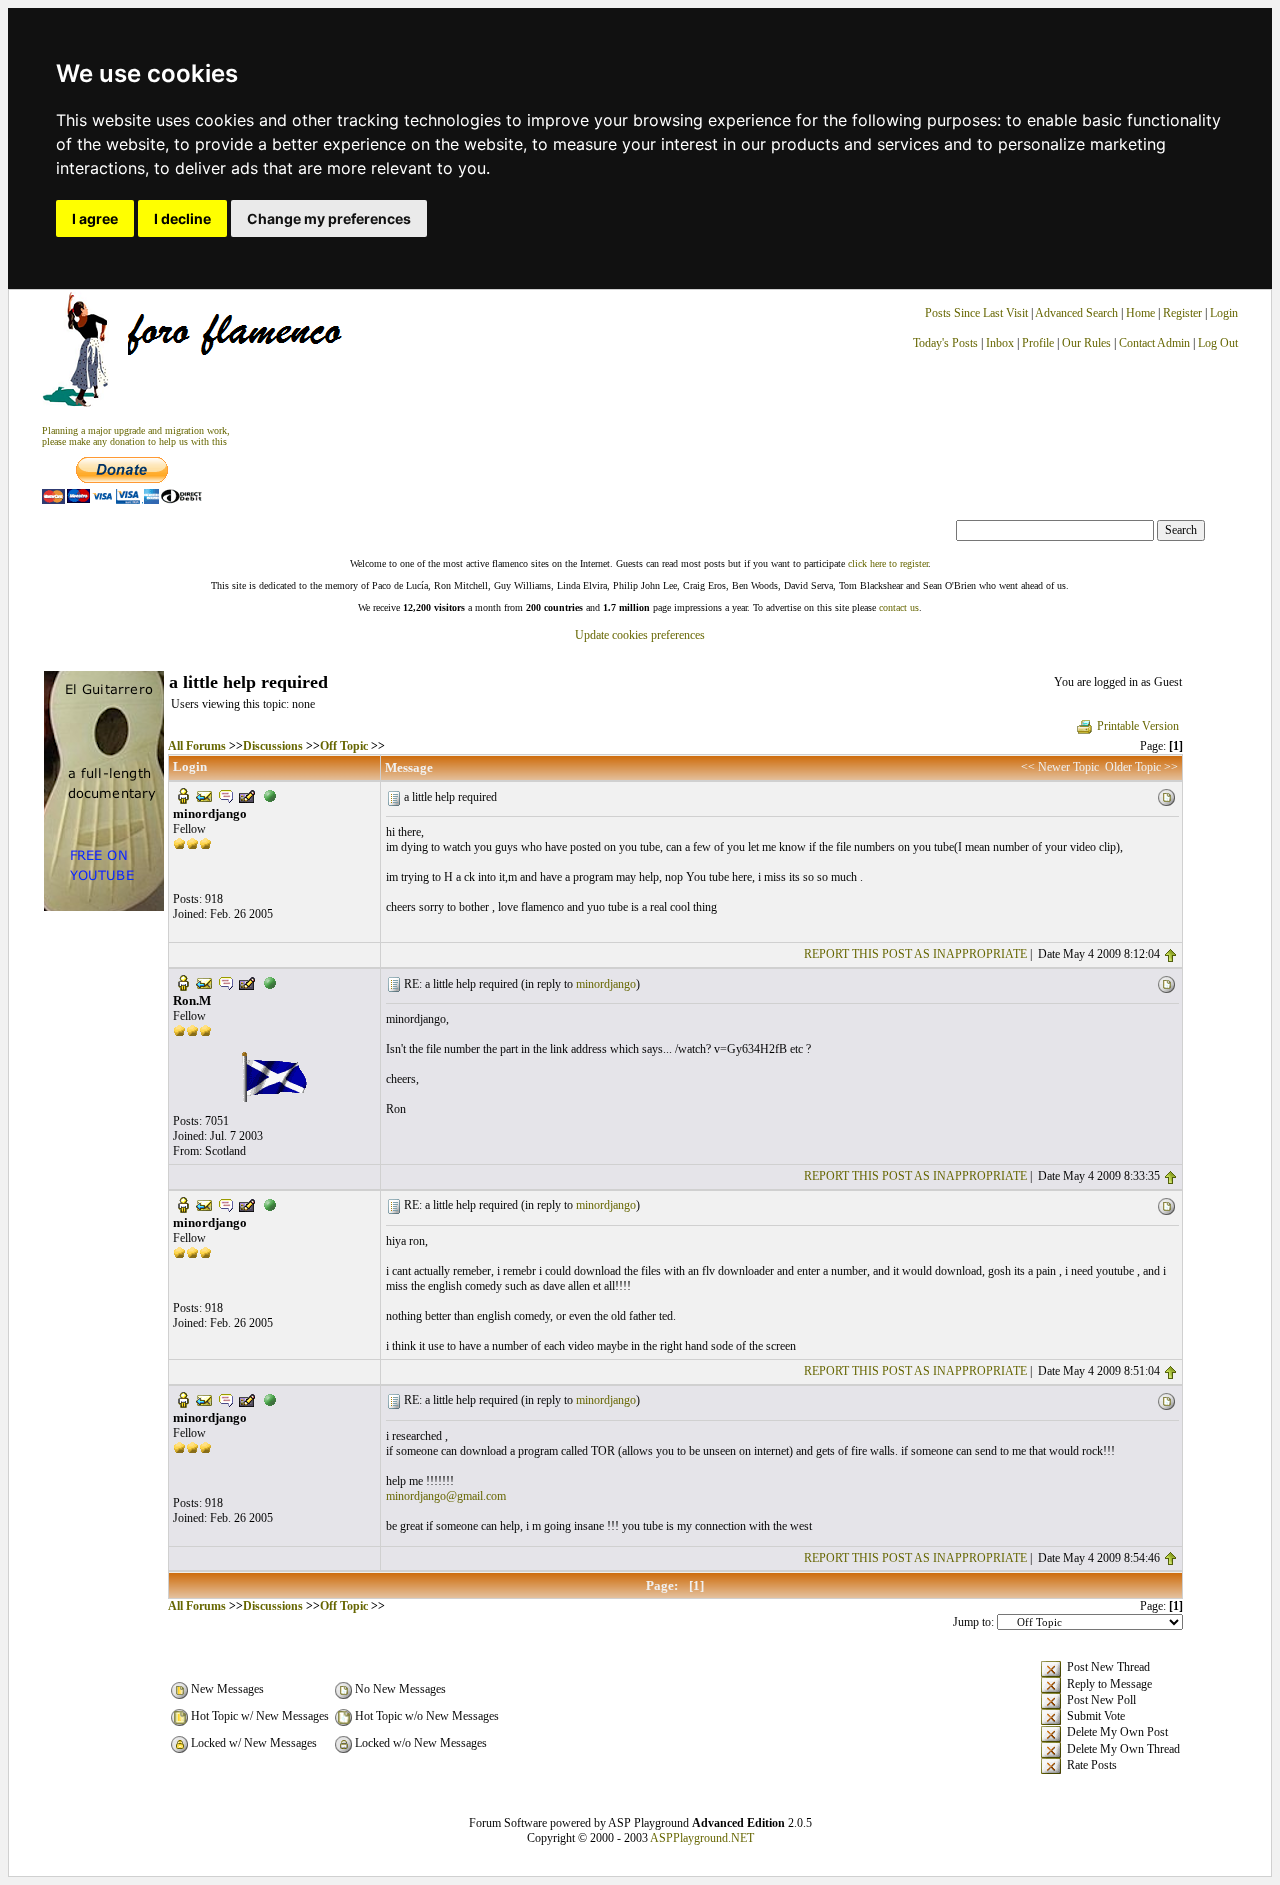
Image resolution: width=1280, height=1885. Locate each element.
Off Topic (344, 746)
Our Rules (1086, 343)
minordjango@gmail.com (446, 1496)
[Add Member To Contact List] (247, 795)
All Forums (197, 746)
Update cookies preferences (640, 635)
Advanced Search (1076, 313)
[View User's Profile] (183, 795)
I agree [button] (95, 218)
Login (1224, 313)
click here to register (888, 563)
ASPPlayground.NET (702, 1838)
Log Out (1218, 343)
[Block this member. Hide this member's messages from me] (270, 795)
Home (1140, 313)
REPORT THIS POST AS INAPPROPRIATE (915, 954)
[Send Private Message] (226, 795)
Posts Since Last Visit (976, 313)
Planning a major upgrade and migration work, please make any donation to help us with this (136, 436)
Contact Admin (1154, 343)
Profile (1038, 343)
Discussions (273, 746)
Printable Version (1138, 726)
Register (1184, 313)
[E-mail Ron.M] (204, 982)
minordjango (606, 984)
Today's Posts (945, 343)
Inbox (1000, 343)
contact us (899, 607)
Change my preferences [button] (329, 218)
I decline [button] (182, 218)
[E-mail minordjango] (204, 795)
